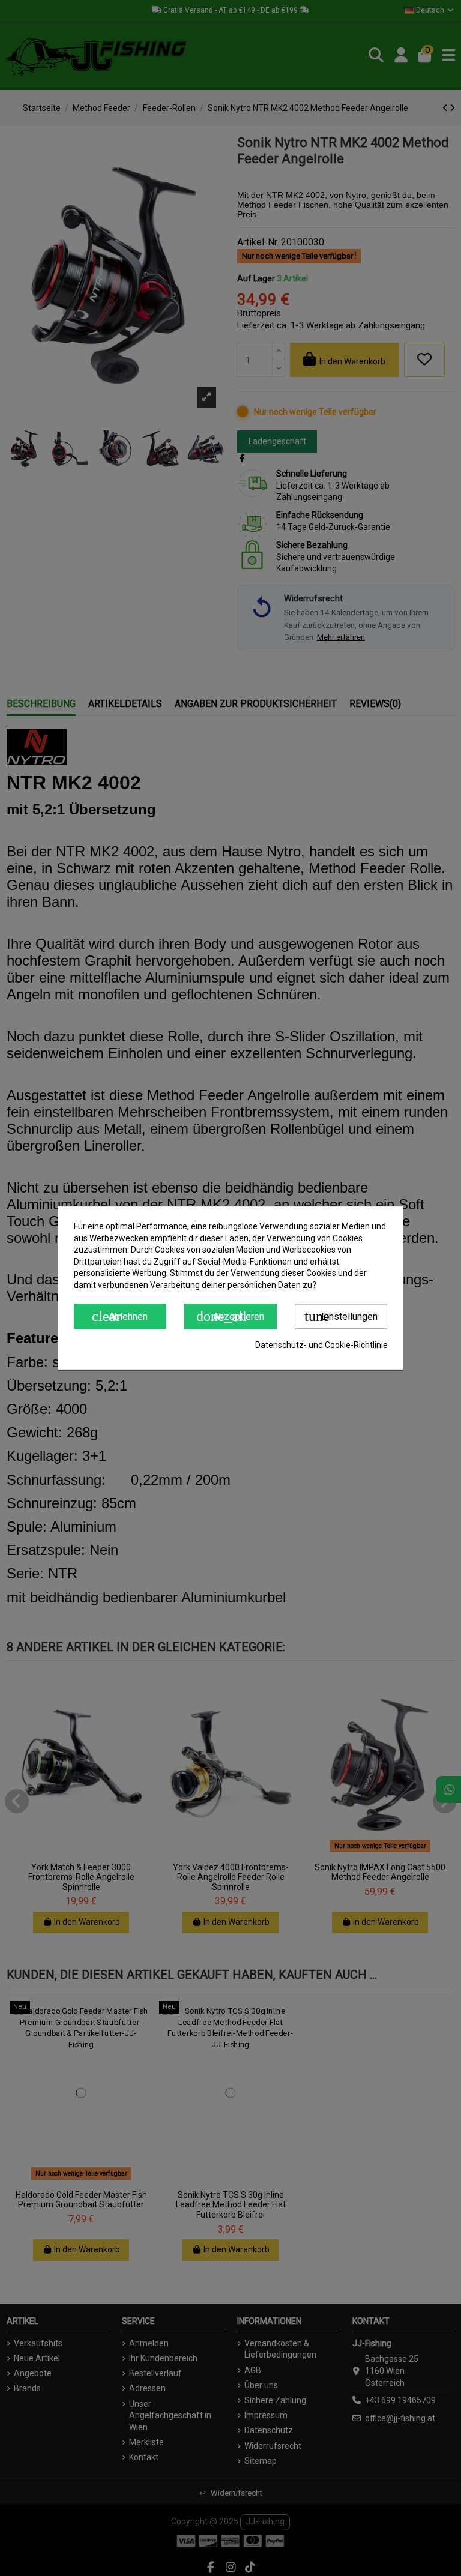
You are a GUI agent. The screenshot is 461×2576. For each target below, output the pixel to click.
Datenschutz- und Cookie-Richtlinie (321, 1345)
